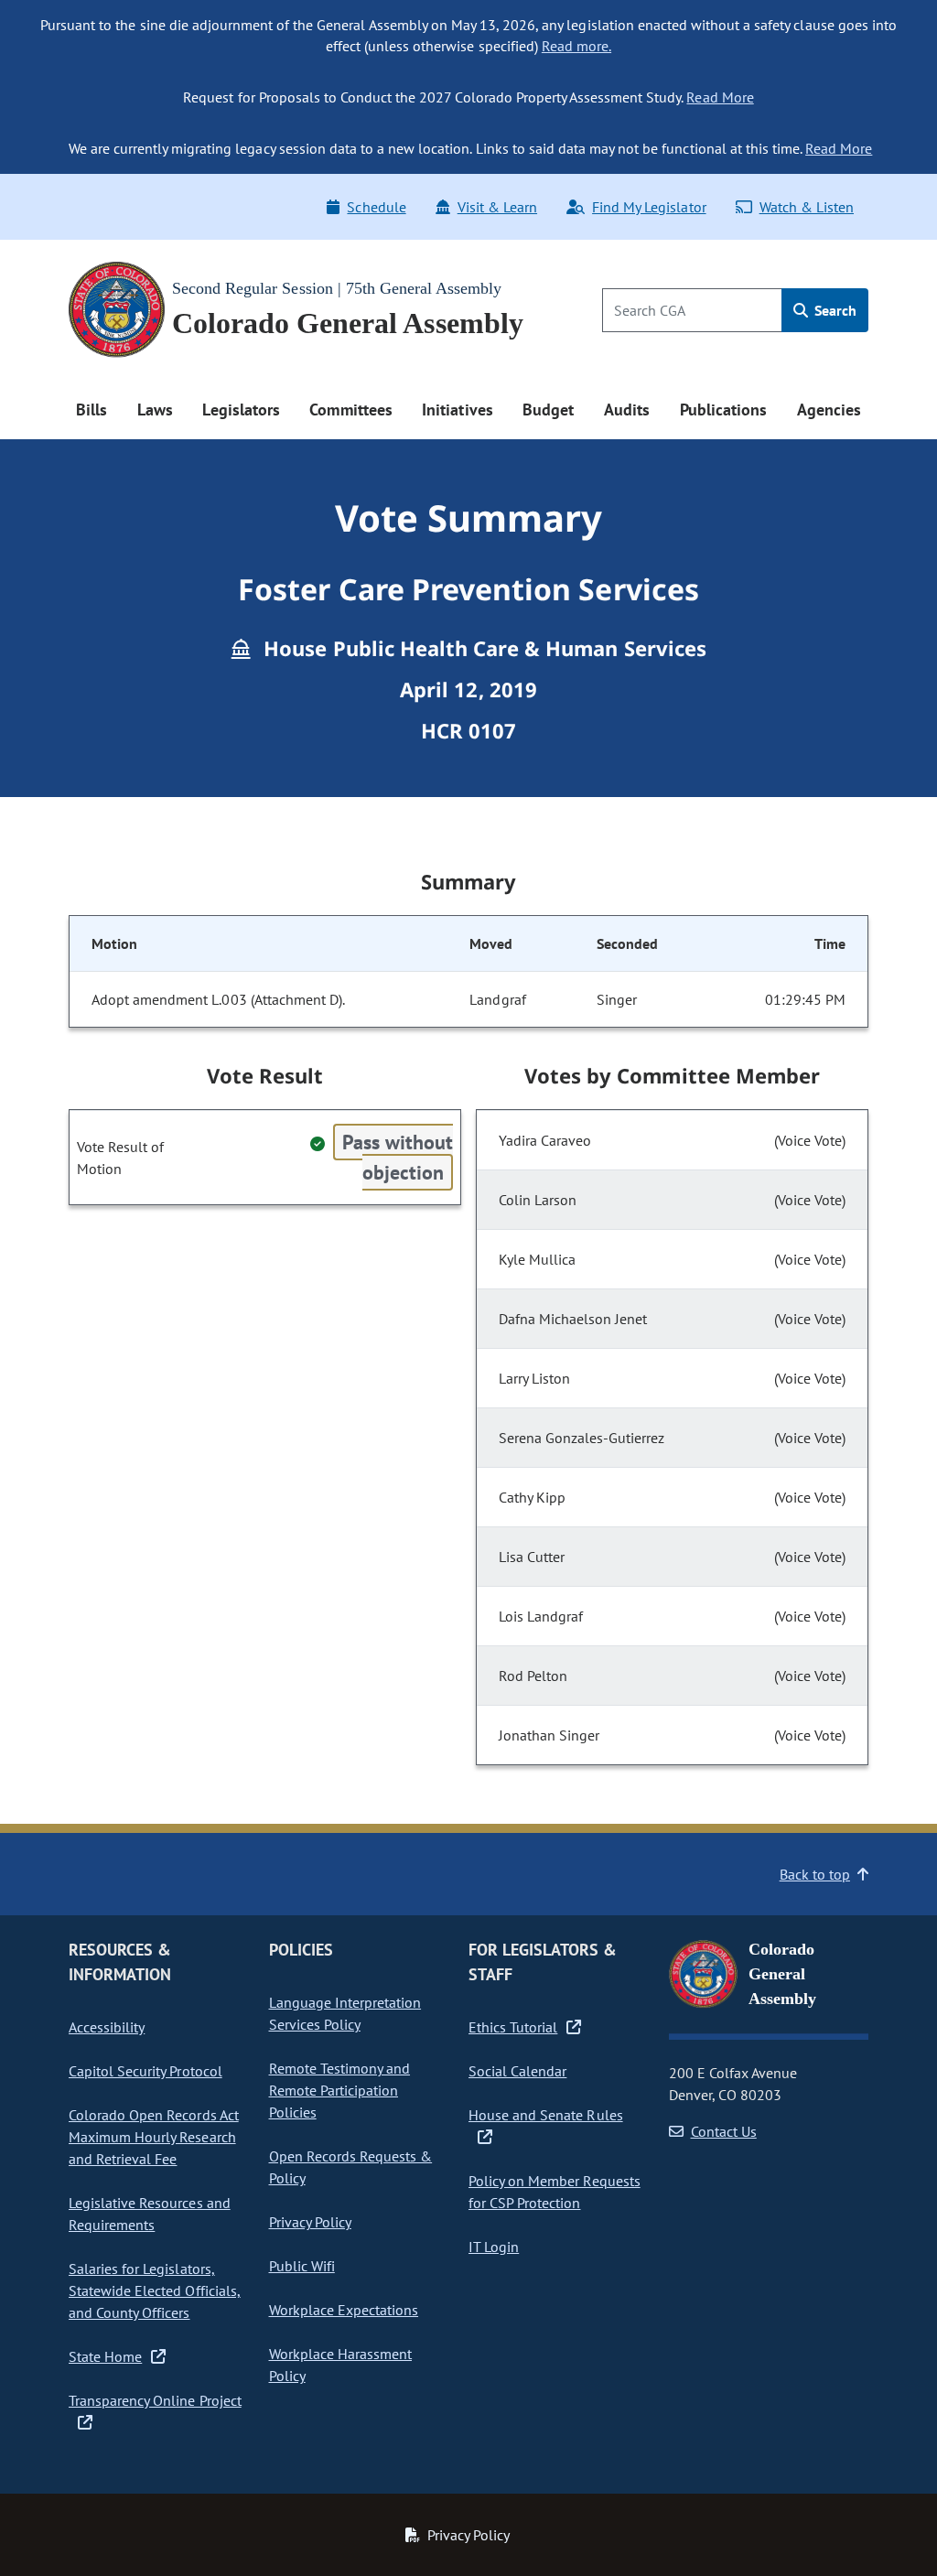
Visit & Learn (497, 207)
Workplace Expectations (344, 2310)
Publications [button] (723, 410)
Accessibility (107, 2027)
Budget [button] (548, 410)
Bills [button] (92, 410)
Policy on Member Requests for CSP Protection (555, 2192)
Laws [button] (155, 410)
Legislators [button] (241, 410)
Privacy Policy (310, 2222)
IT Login (494, 2247)
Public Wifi (302, 2266)
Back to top (815, 1874)
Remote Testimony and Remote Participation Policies (340, 2090)
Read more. (576, 46)
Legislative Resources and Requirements (150, 2214)
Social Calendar (517, 2071)
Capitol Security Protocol (145, 2071)
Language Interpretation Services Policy (345, 2013)
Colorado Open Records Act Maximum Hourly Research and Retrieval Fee (154, 2137)
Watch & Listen (807, 207)
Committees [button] (350, 410)
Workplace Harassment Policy (341, 2365)
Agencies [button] (829, 410)
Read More (720, 97)
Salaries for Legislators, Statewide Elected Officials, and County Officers (155, 2290)
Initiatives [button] (457, 410)
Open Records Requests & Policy (351, 2167)
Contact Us (724, 2131)
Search (834, 310)
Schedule (376, 207)
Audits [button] (627, 410)
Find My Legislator (649, 207)
